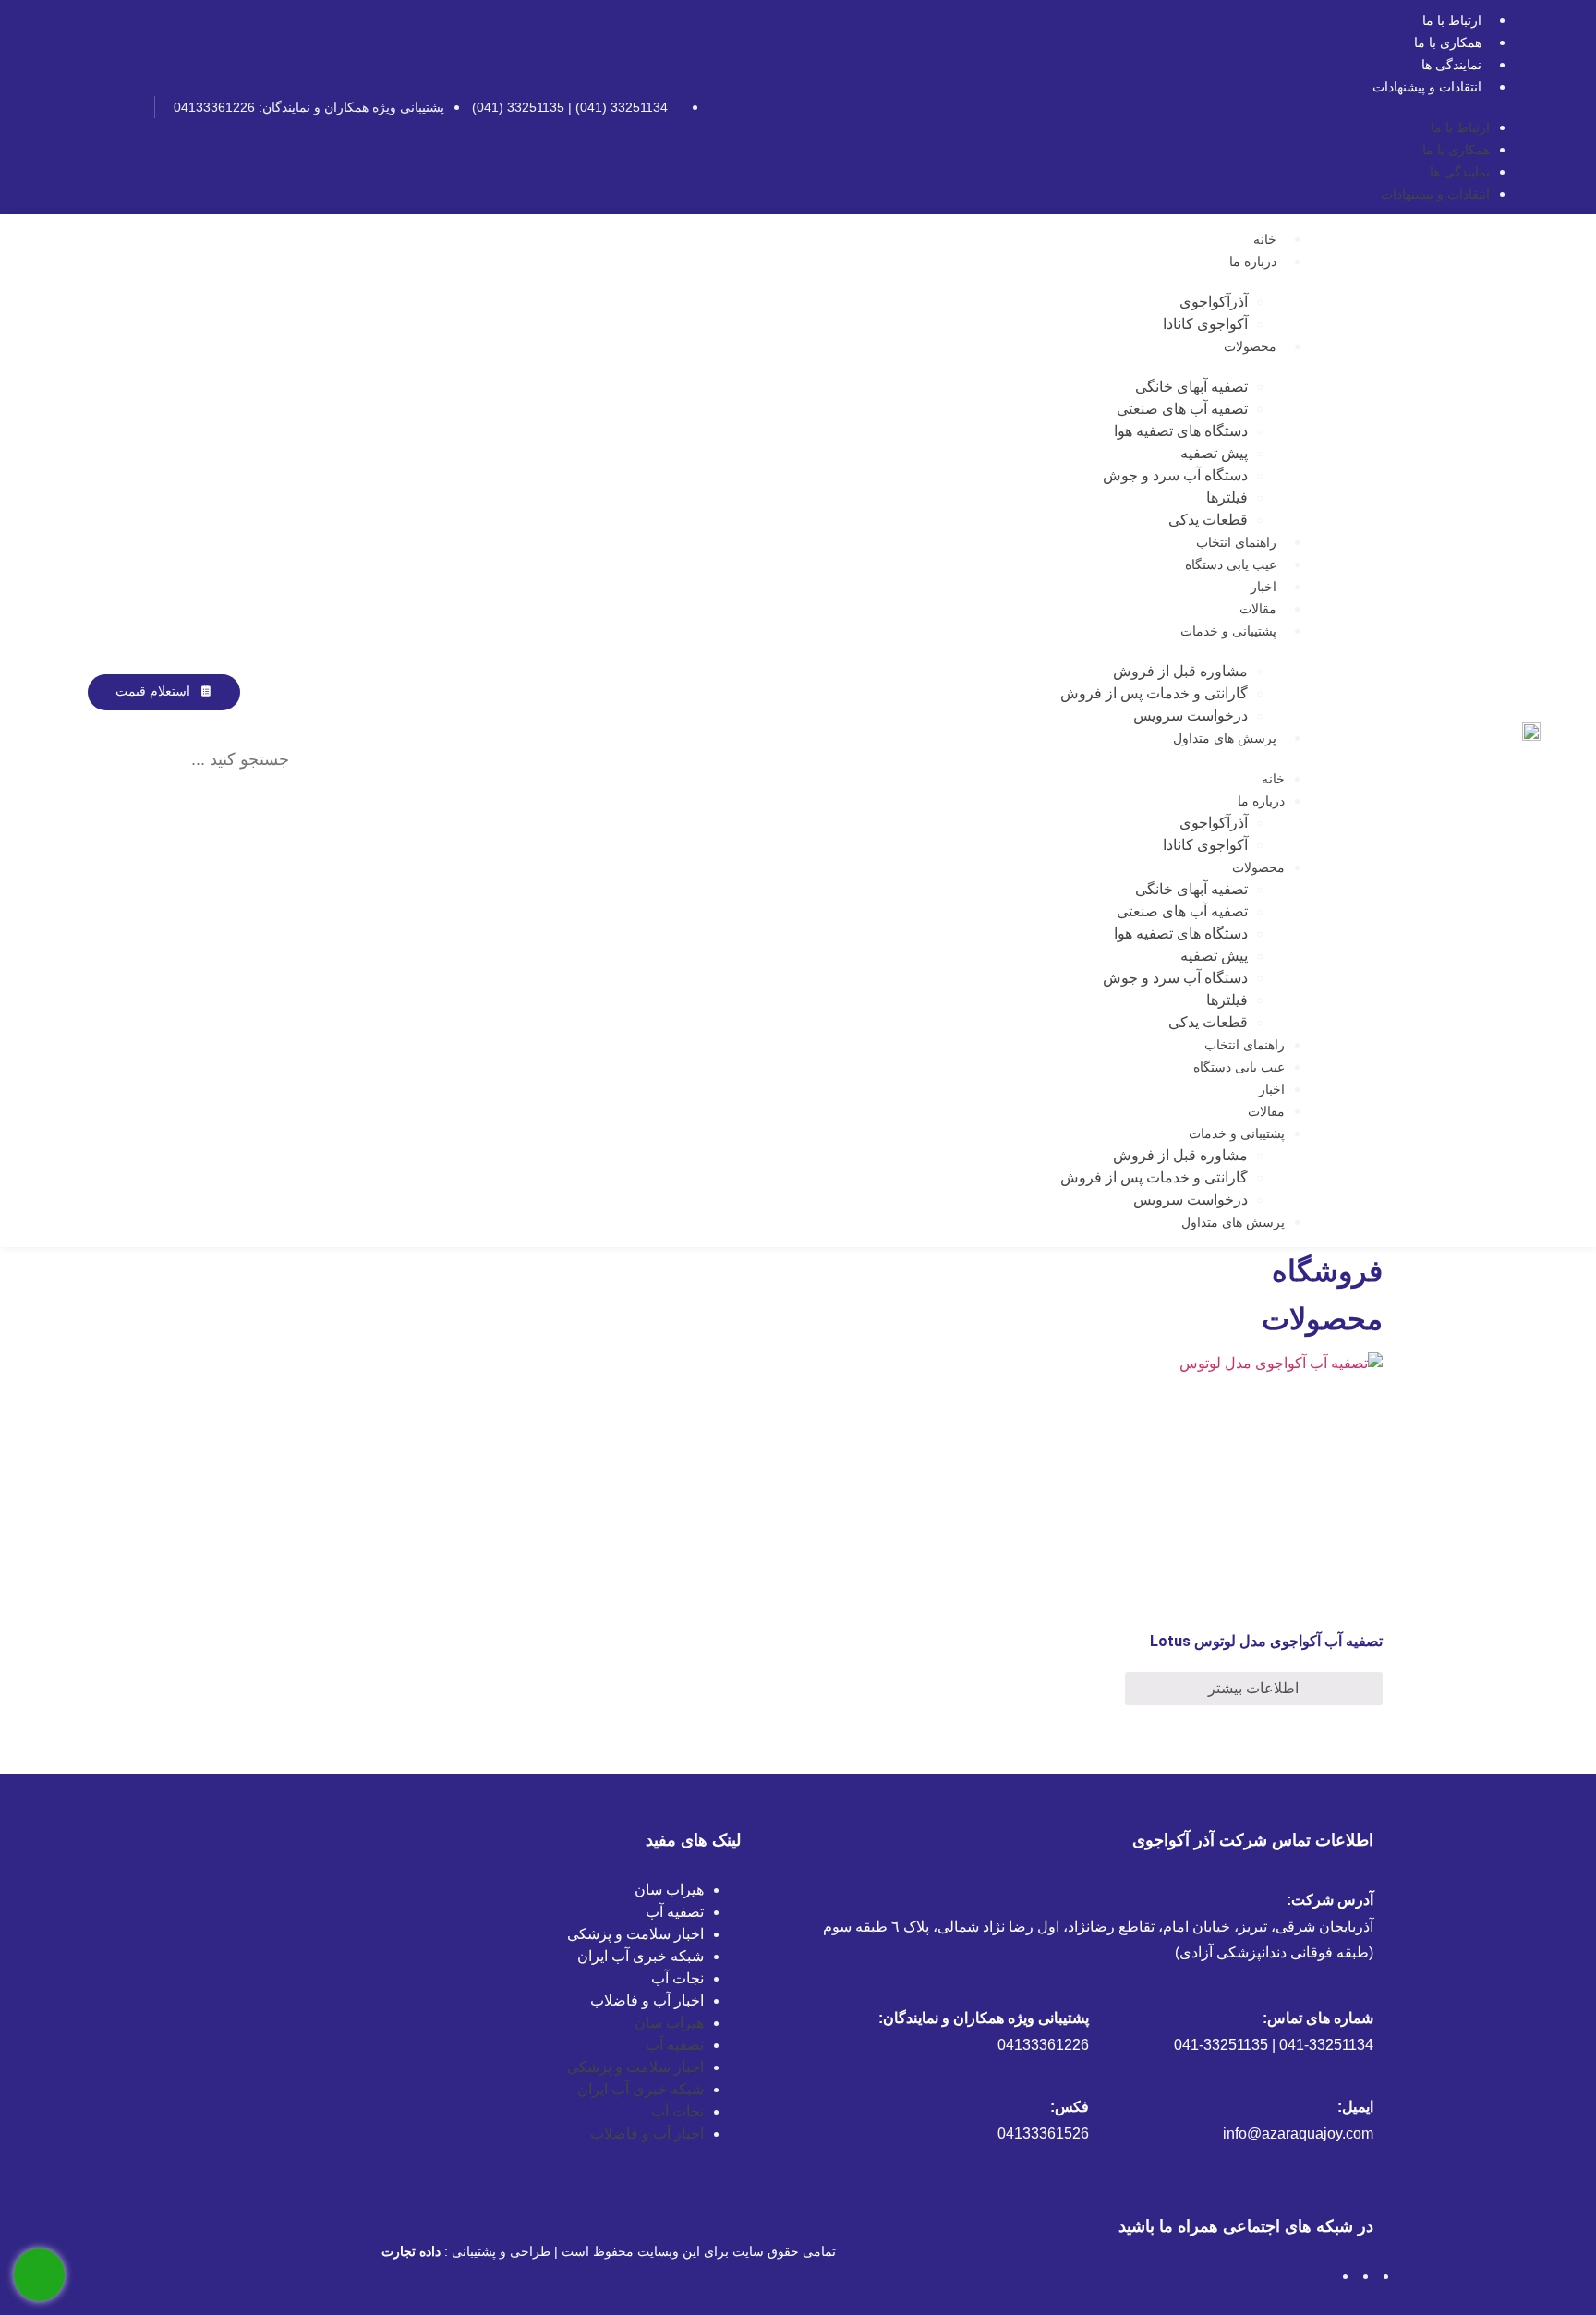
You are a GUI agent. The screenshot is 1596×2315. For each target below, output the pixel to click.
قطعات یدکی (1208, 520)
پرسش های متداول (1225, 738)
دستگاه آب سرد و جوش (1175, 475)
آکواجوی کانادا (1205, 324)
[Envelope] (66, 107)
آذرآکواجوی (1214, 302)
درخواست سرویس (1191, 715)
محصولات (1250, 346)
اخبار (1263, 587)
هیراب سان (669, 1890)
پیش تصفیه (1214, 453)
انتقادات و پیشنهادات (1427, 87)
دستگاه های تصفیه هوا (1181, 431)
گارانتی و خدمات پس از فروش (1154, 693)
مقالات (1258, 609)
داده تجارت (411, 2251)
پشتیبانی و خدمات (1228, 631)
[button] (182, 721)
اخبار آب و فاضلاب (647, 2000)
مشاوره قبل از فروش (1180, 671)
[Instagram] (127, 107)
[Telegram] (97, 107)
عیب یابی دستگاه (1231, 564)
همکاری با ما (1448, 42)
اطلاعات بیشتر (1253, 1688)
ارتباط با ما (1452, 20)
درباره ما (1253, 261)
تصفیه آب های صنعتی (1182, 409)
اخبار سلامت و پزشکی (635, 1934)
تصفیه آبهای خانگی (1191, 387)
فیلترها (1227, 497)
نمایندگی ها (1451, 65)
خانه (1265, 239)
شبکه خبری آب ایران (641, 1956)
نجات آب (677, 1978)
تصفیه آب (675, 1912)
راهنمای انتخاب (1236, 542)
